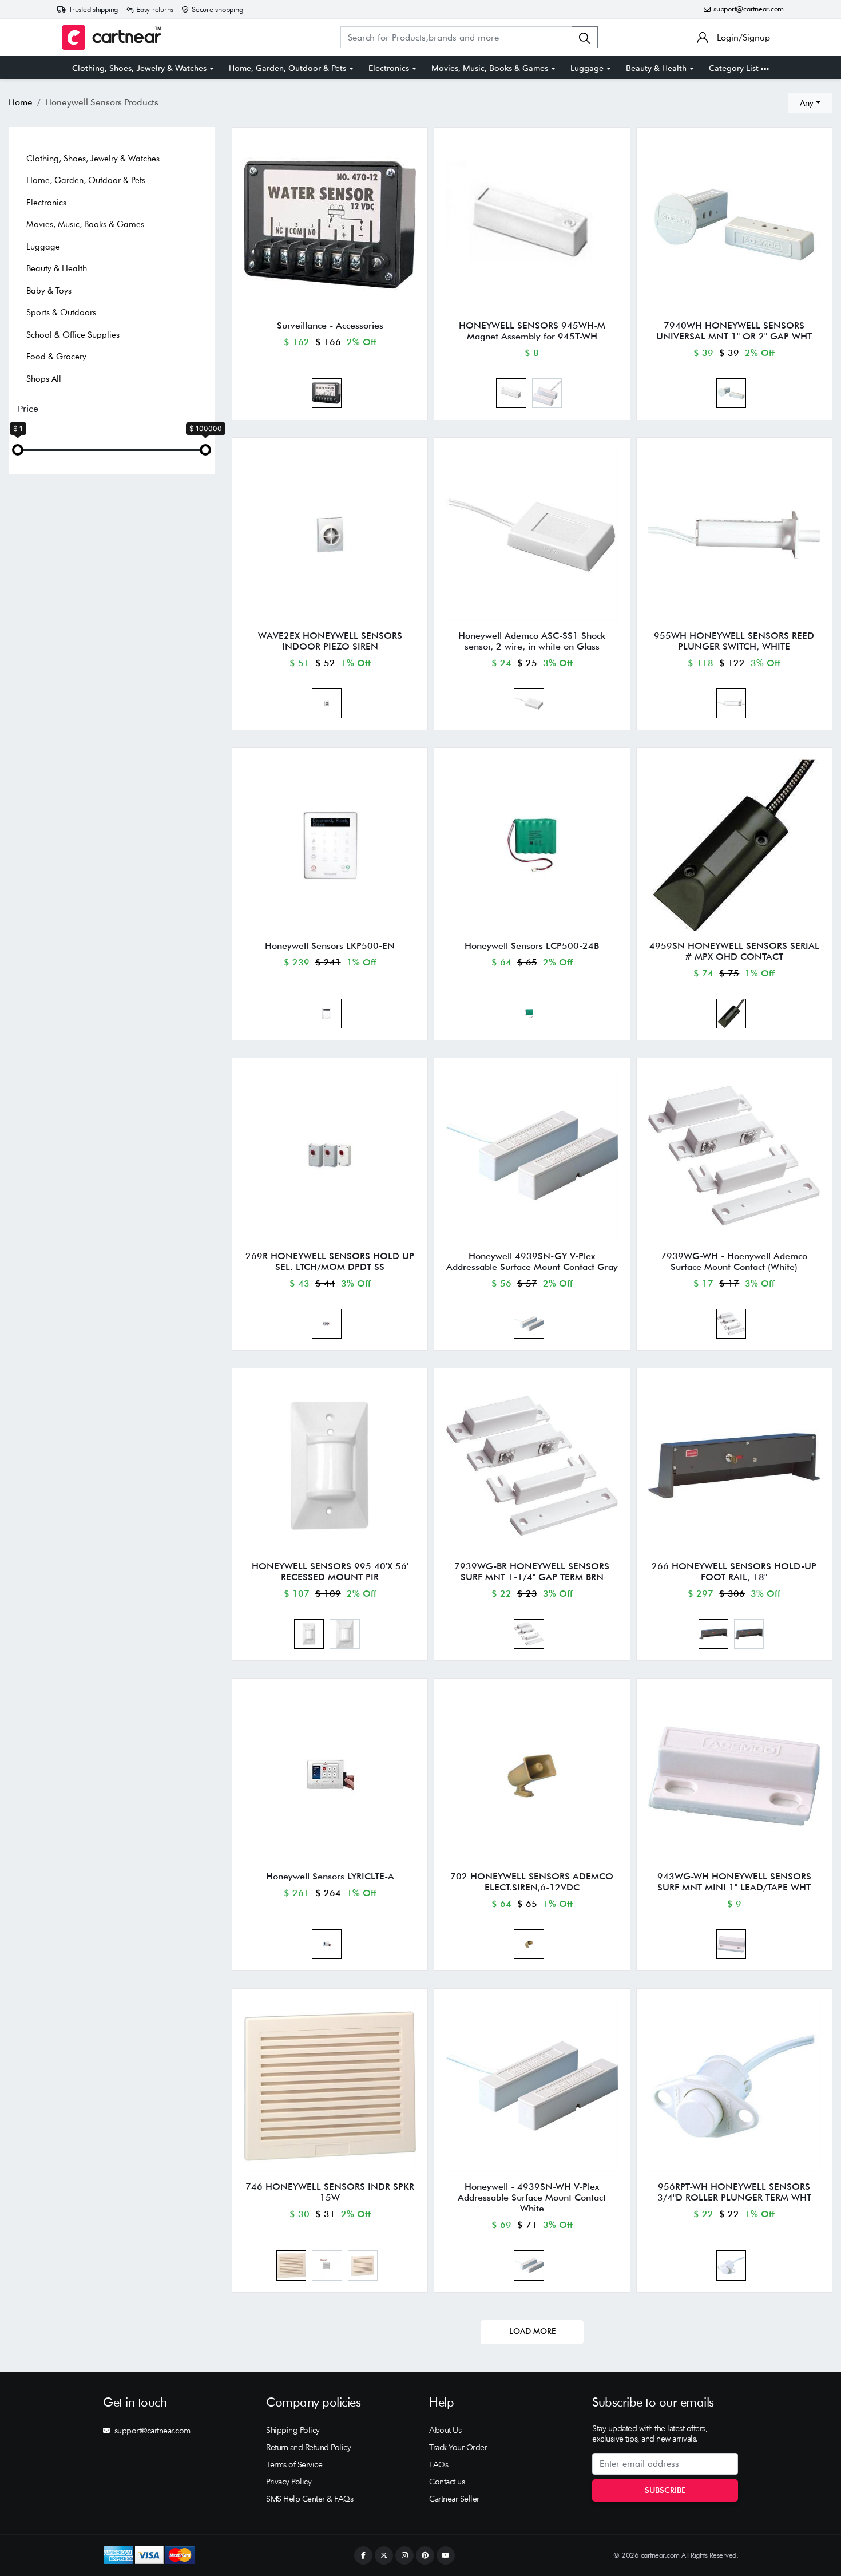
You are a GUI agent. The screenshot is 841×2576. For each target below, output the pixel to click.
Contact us (447, 2482)
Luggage (587, 68)
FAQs (439, 2464)
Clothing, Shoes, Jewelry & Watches (139, 68)
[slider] (18, 450)
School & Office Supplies (73, 335)
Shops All (44, 379)
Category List (735, 68)
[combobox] (810, 103)
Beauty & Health (656, 68)
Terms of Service (294, 2464)
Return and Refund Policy (308, 2447)
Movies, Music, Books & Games (490, 68)
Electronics (389, 68)
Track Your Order (458, 2447)
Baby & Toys (49, 291)
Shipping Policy (293, 2430)
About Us (445, 2430)
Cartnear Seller (454, 2499)
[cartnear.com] (112, 37)
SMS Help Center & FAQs (310, 2499)
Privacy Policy (289, 2482)
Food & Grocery (56, 357)
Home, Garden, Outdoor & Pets (287, 68)
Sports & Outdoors (61, 312)
